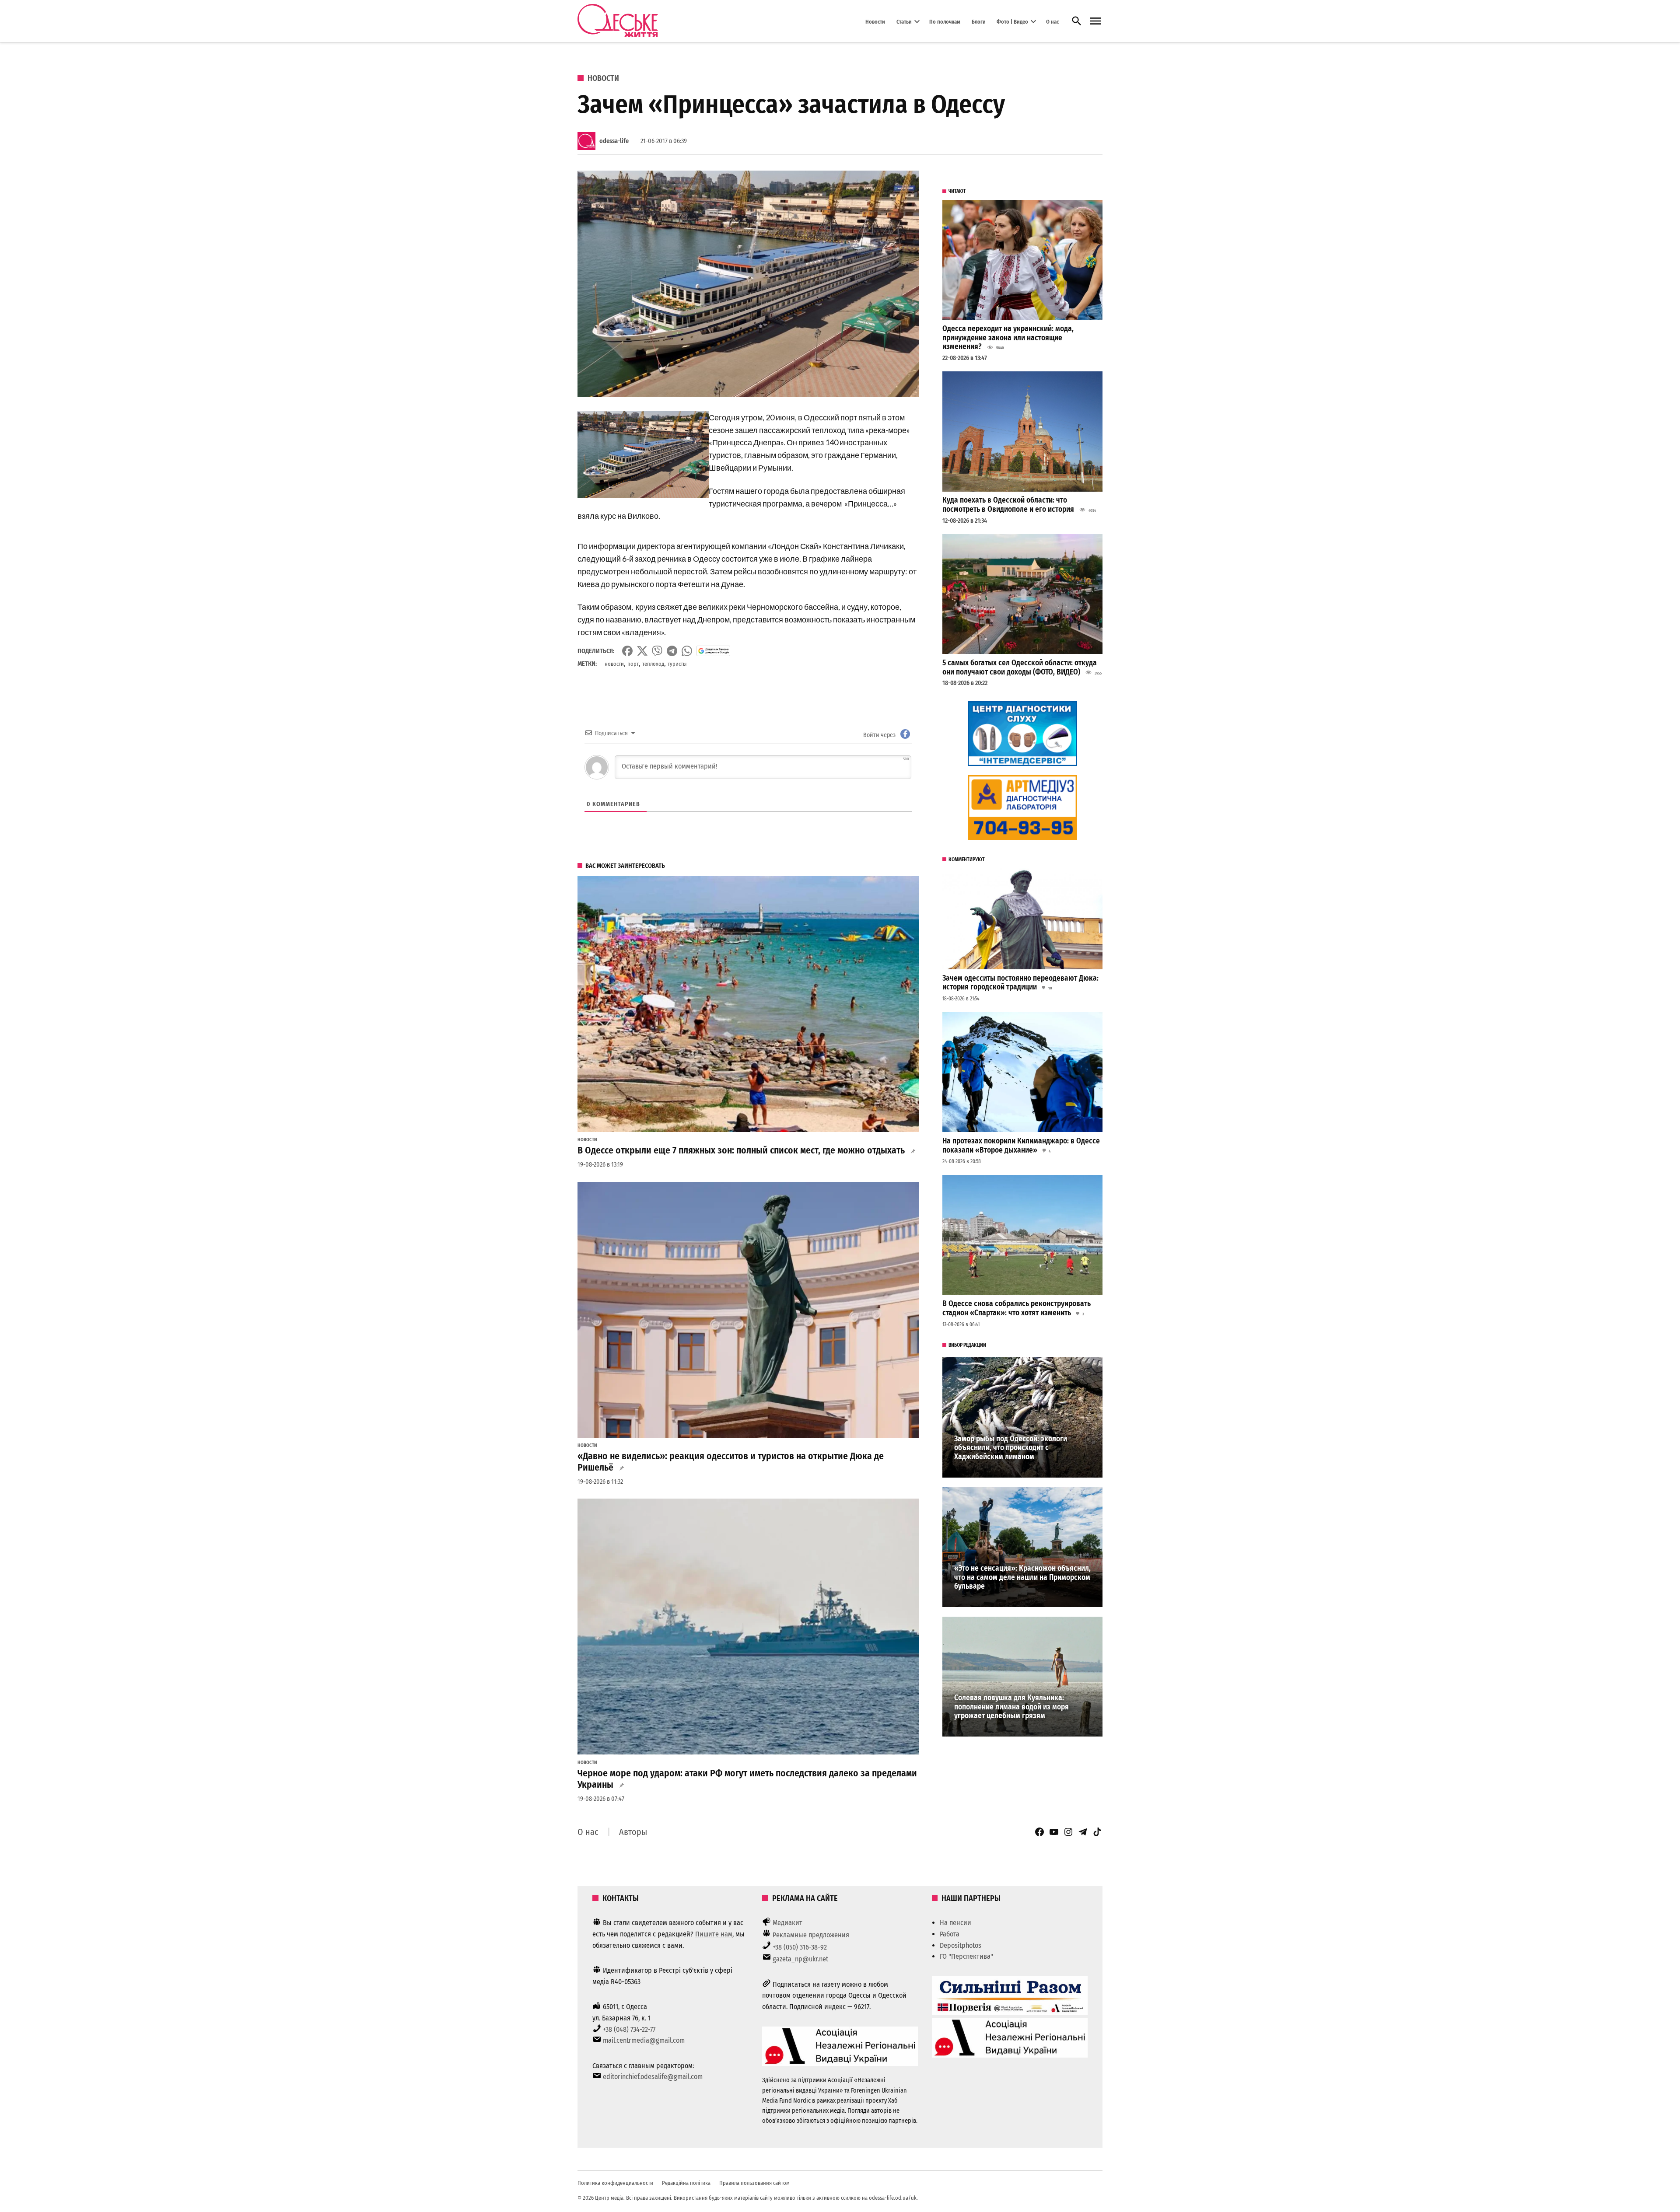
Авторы (633, 1832)
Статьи (904, 21)
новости (614, 664)
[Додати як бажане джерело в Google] (713, 651)
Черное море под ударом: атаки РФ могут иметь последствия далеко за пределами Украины (747, 1779)
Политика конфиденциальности (615, 2183)
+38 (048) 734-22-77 (629, 2029)
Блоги (979, 21)
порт (633, 664)
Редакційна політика (686, 2183)
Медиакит (787, 1923)
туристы (677, 664)
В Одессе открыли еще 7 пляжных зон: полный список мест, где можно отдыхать (741, 1150)
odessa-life (614, 141)
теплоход (653, 664)
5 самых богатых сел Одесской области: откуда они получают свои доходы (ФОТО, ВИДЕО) (1020, 667)
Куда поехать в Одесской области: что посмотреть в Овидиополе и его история (1008, 505)
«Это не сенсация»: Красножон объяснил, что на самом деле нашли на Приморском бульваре (1022, 1577)
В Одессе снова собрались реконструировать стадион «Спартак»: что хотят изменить (1017, 1308)
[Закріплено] (1095, 21)
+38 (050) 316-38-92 (800, 1947)
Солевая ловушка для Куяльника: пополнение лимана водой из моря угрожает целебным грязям (1011, 1707)
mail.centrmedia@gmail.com (644, 2040)
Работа (950, 1934)
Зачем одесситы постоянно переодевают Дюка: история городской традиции (1020, 983)
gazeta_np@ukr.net (800, 1959)
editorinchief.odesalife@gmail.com (653, 2077)
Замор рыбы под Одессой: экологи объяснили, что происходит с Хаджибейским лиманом (1011, 1448)
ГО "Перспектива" (966, 1956)
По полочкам (945, 21)
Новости (875, 21)
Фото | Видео (1012, 21)
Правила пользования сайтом (754, 2183)
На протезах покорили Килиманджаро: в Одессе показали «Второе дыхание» (1021, 1146)
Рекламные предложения (811, 1935)
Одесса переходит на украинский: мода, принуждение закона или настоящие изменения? (1008, 338)
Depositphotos (961, 1945)
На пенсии (955, 1923)
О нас (1052, 21)
